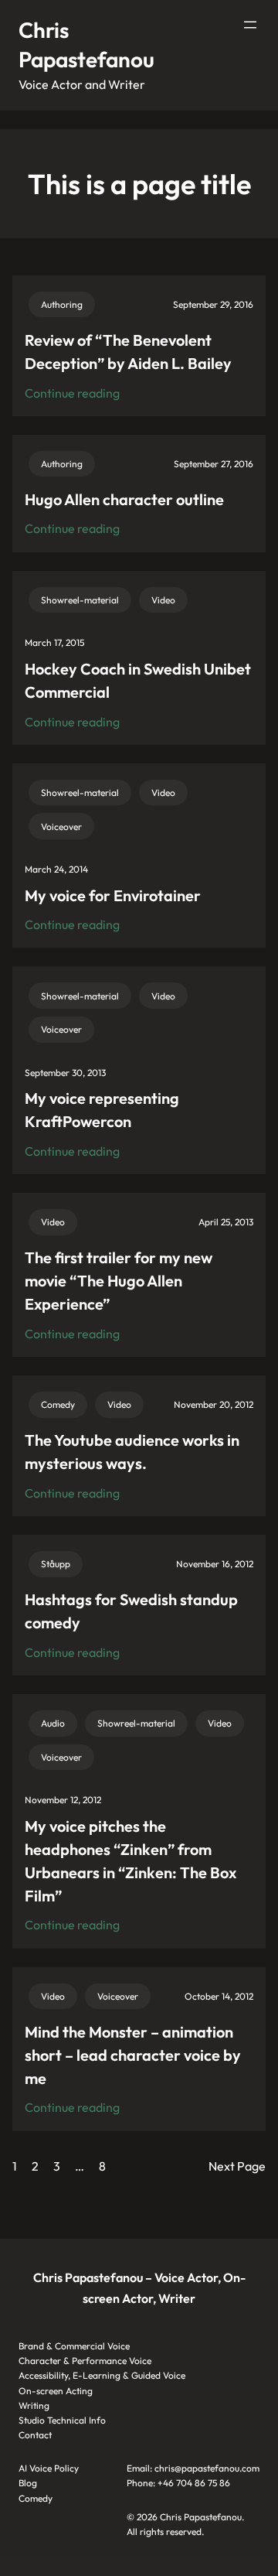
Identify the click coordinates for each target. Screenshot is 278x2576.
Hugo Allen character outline (124, 499)
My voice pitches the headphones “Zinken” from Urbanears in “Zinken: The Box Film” (131, 1861)
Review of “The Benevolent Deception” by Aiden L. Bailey (128, 352)
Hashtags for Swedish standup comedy (131, 1611)
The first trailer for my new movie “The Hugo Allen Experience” (119, 1281)
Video (163, 600)
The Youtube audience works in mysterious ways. (132, 1452)
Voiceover (61, 827)
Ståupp (56, 1564)
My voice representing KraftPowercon (102, 1110)
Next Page (237, 2166)
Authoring (62, 304)
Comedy (58, 1404)
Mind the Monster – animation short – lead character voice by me (133, 2055)
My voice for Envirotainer (113, 895)
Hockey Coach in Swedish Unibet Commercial (138, 680)
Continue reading (72, 394)
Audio (53, 1723)
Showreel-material (80, 600)
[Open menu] (250, 25)
